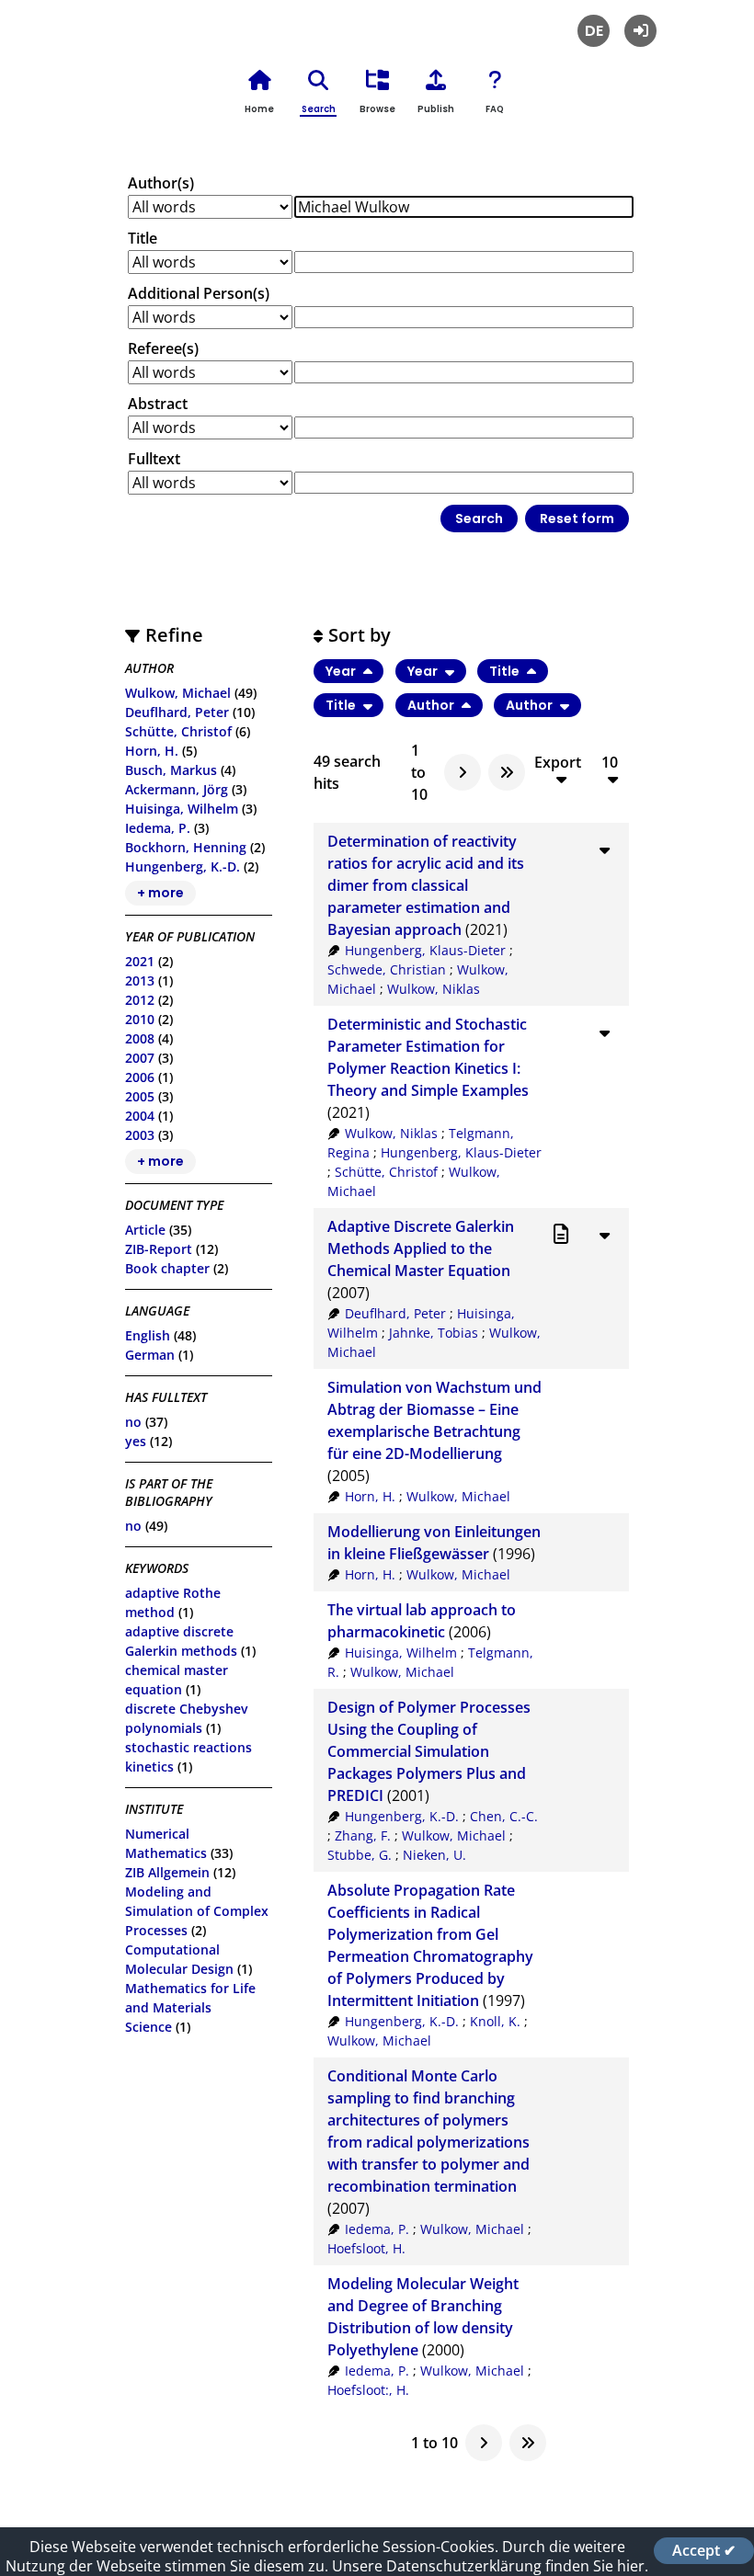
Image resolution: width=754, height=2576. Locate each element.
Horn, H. (152, 751)
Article (145, 1230)
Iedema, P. (158, 828)
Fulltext (154, 459)
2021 (140, 961)
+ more (160, 894)
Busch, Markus (171, 770)
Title (143, 238)
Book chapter (167, 1268)
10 (610, 763)
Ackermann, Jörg (177, 789)
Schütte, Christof (178, 731)
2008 (140, 1038)
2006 (140, 1077)
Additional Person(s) (199, 293)
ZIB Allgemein (167, 1872)
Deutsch (594, 31)
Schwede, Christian (387, 969)
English (148, 1335)
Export (558, 763)
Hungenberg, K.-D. (183, 866)
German (150, 1355)
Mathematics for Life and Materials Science (190, 2007)
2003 (140, 1135)
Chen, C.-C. (504, 1816)
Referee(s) (163, 348)
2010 (140, 1019)
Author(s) (161, 183)
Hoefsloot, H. (366, 2248)
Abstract (158, 404)
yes (136, 1441)
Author (432, 705)
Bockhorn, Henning (186, 847)
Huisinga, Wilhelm (182, 809)
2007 (140, 1058)
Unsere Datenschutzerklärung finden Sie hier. (490, 2566)
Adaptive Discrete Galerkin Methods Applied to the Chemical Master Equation (421, 1248)
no (133, 1422)
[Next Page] (463, 772)
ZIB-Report (159, 1249)
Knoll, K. (495, 2021)
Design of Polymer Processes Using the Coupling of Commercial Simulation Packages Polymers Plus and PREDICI (429, 1751)
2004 (140, 1116)
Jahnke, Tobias (434, 1333)
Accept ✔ (704, 2550)
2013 (140, 980)
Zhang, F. (363, 1835)
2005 (140, 1096)
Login (640, 31)
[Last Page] (507, 772)
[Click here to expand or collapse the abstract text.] (604, 849)
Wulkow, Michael (178, 693)
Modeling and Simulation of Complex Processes (197, 1911)
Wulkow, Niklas (434, 989)
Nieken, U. (434, 1855)
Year (342, 671)
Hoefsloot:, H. (368, 2390)
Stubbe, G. (360, 1855)
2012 (140, 1000)
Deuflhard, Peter (177, 712)
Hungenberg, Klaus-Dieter (425, 950)
